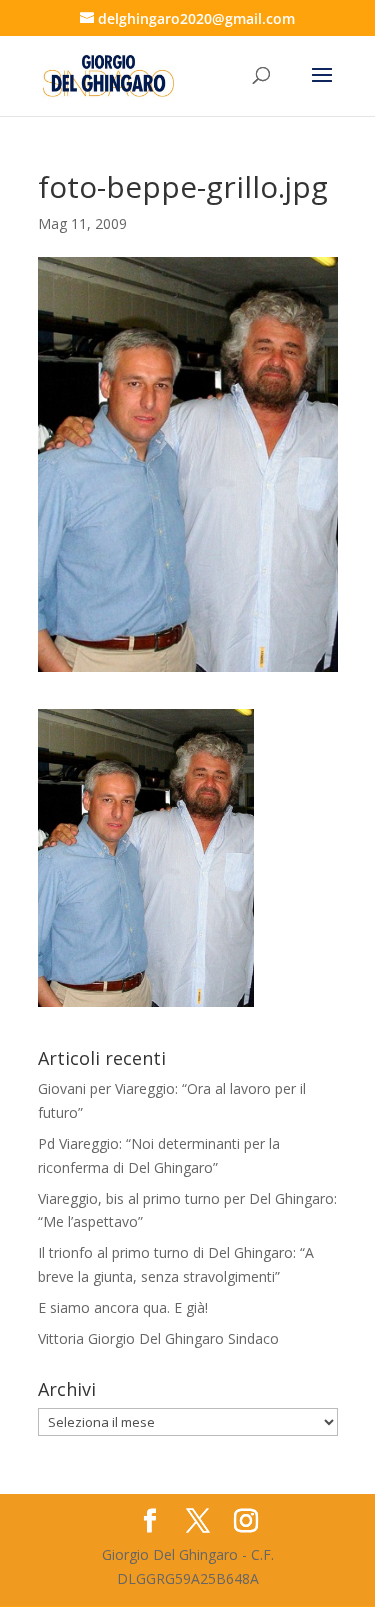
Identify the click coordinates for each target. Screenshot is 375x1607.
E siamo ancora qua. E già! (123, 1307)
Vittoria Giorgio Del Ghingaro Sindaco (158, 1338)
